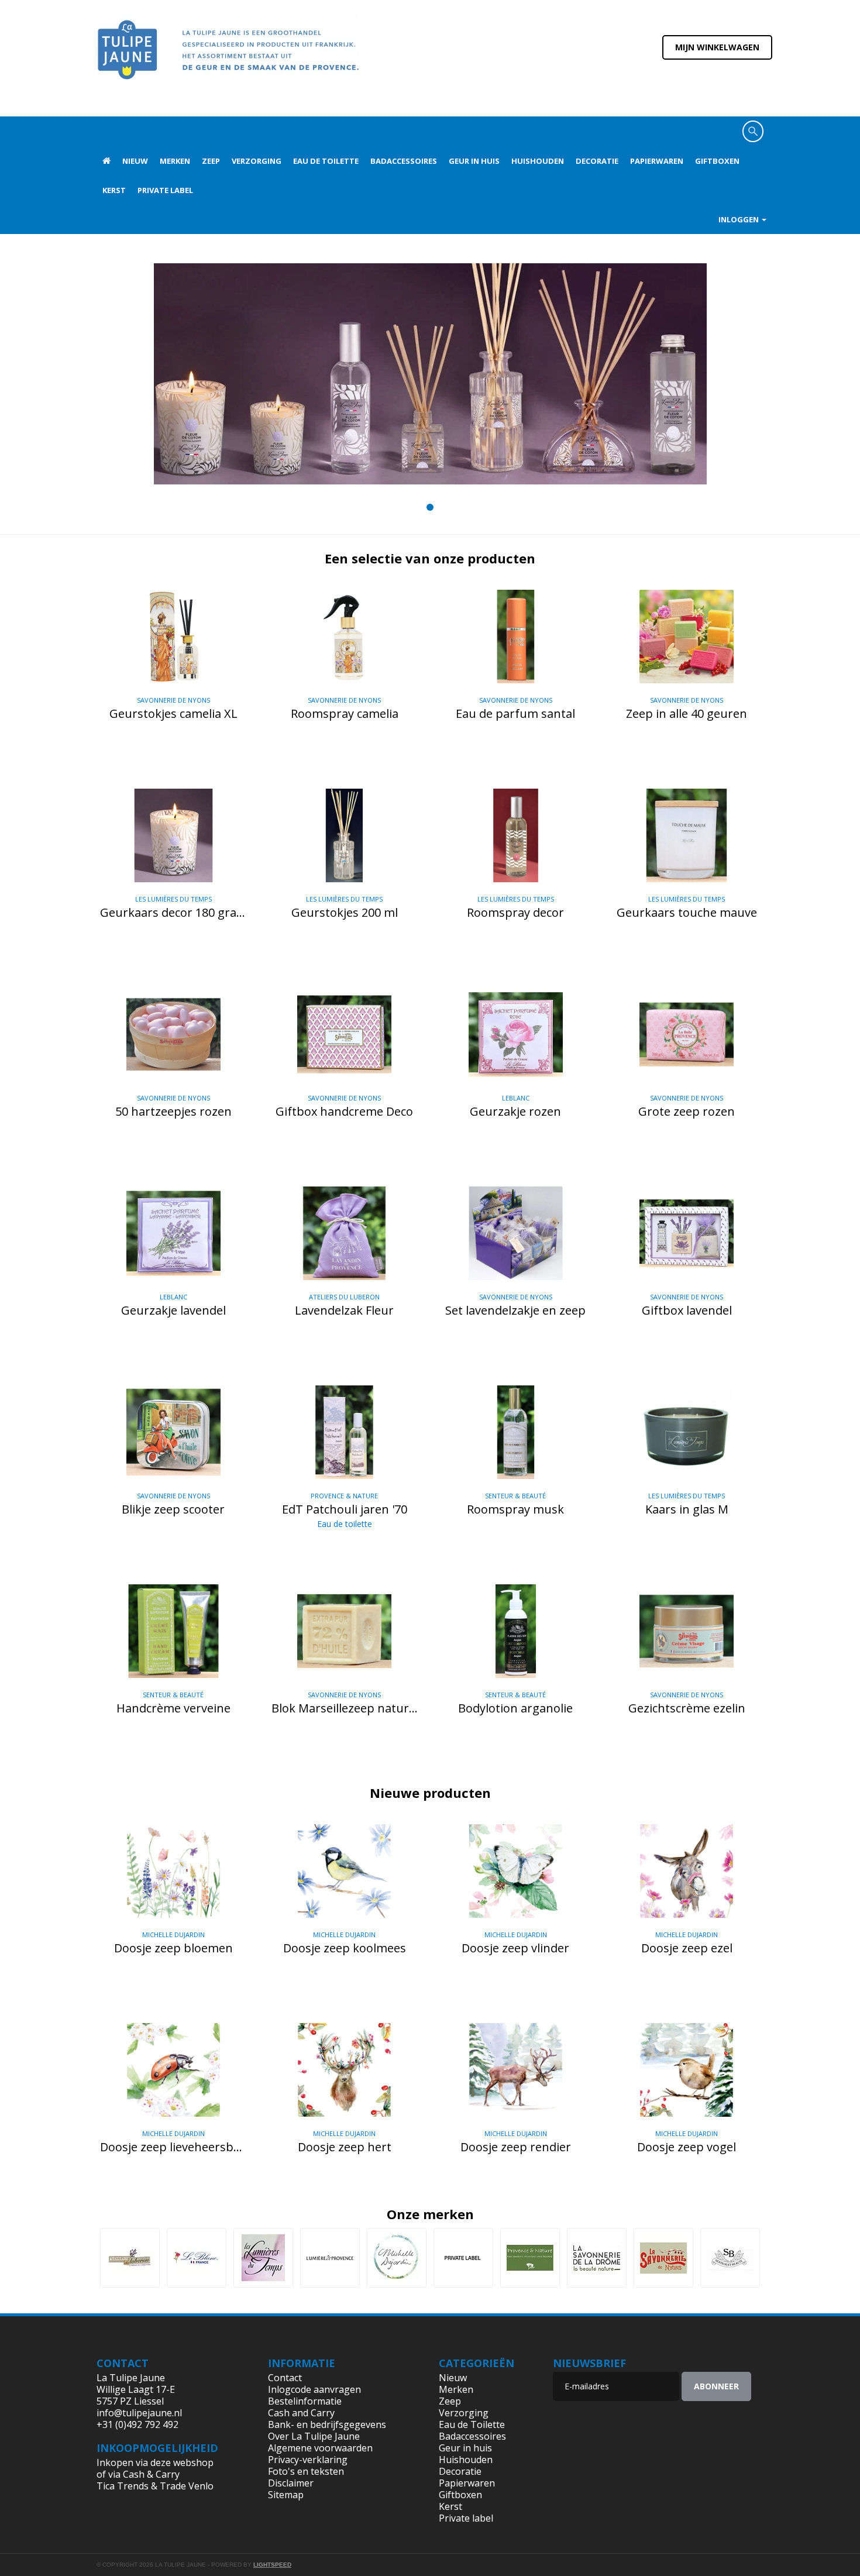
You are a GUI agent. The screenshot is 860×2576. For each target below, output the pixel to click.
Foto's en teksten (306, 2471)
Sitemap (286, 2495)
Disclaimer (291, 2483)
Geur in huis (474, 161)
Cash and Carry (301, 2413)
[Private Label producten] (463, 2258)
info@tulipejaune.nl (139, 2413)
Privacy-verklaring (308, 2460)
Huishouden (538, 161)
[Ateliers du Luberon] (130, 2258)
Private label (165, 190)
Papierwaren (657, 161)
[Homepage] (106, 161)
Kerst (114, 190)
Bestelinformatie (305, 2401)
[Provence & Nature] (530, 2258)
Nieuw (135, 161)
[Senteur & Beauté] (730, 2258)
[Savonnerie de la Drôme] (597, 2258)
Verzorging (257, 161)
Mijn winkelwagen (717, 47)
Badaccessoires (404, 161)
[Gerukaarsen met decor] (430, 374)
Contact (285, 2378)
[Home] (228, 57)
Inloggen (739, 219)
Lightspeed (272, 2565)
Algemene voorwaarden (320, 2448)
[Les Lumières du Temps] (263, 2258)
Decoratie (597, 161)
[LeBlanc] (197, 2258)
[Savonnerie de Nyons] (663, 2258)
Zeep (211, 161)
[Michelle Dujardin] (397, 2258)
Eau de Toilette (326, 161)
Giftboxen (717, 161)
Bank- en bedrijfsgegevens (327, 2424)
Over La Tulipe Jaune (314, 2436)
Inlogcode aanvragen (314, 2389)
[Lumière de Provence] (330, 2258)
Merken (175, 161)
